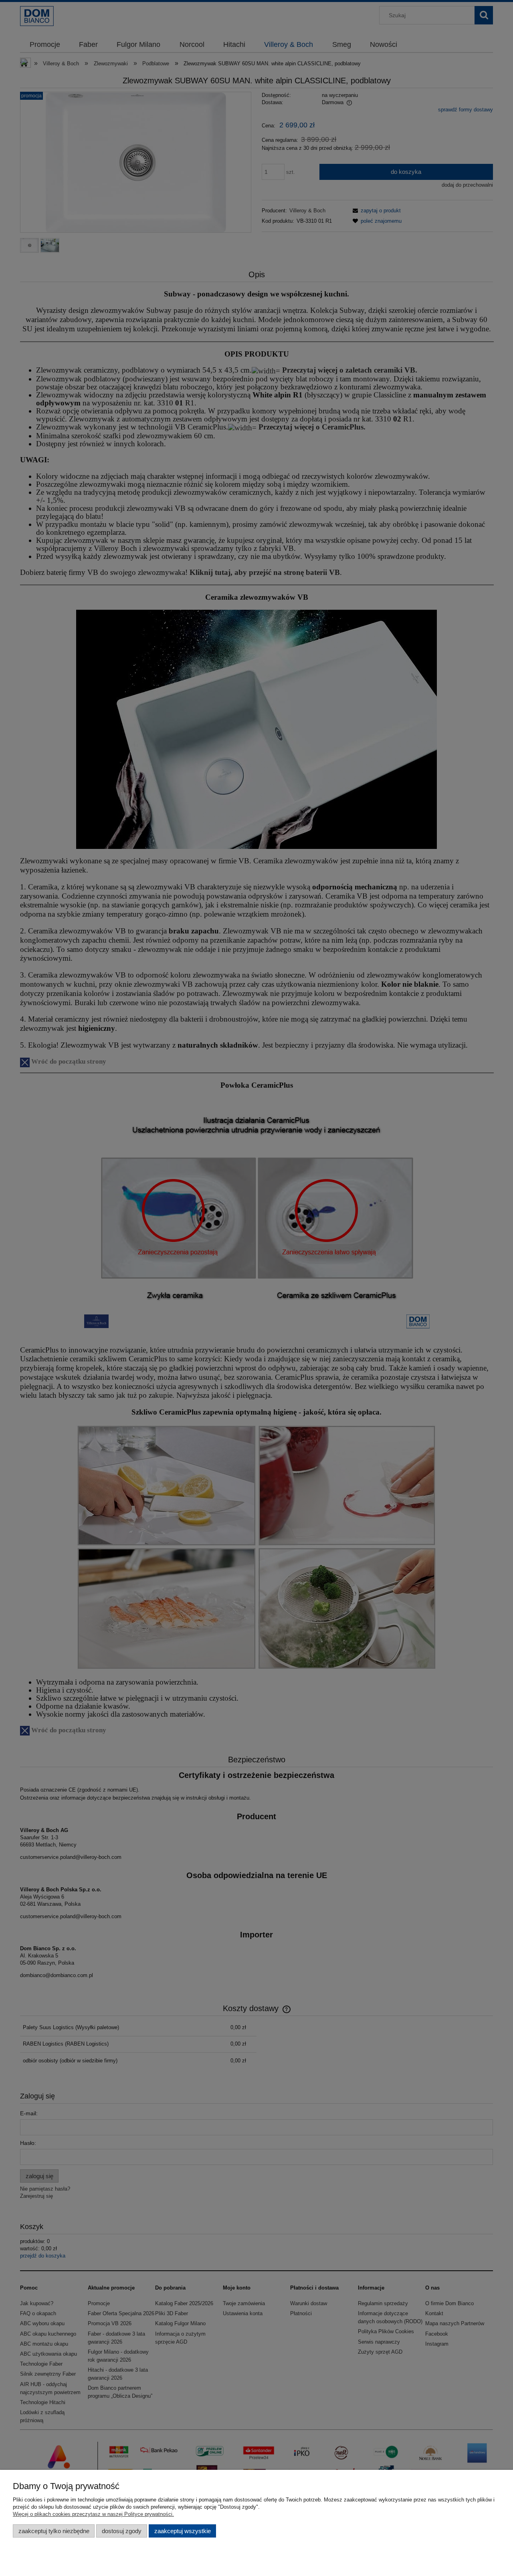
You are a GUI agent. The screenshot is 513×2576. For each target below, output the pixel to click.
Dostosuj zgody (122, 2531)
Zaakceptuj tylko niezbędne (54, 2531)
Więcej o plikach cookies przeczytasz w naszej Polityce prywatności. (93, 2514)
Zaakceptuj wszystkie (183, 2531)
